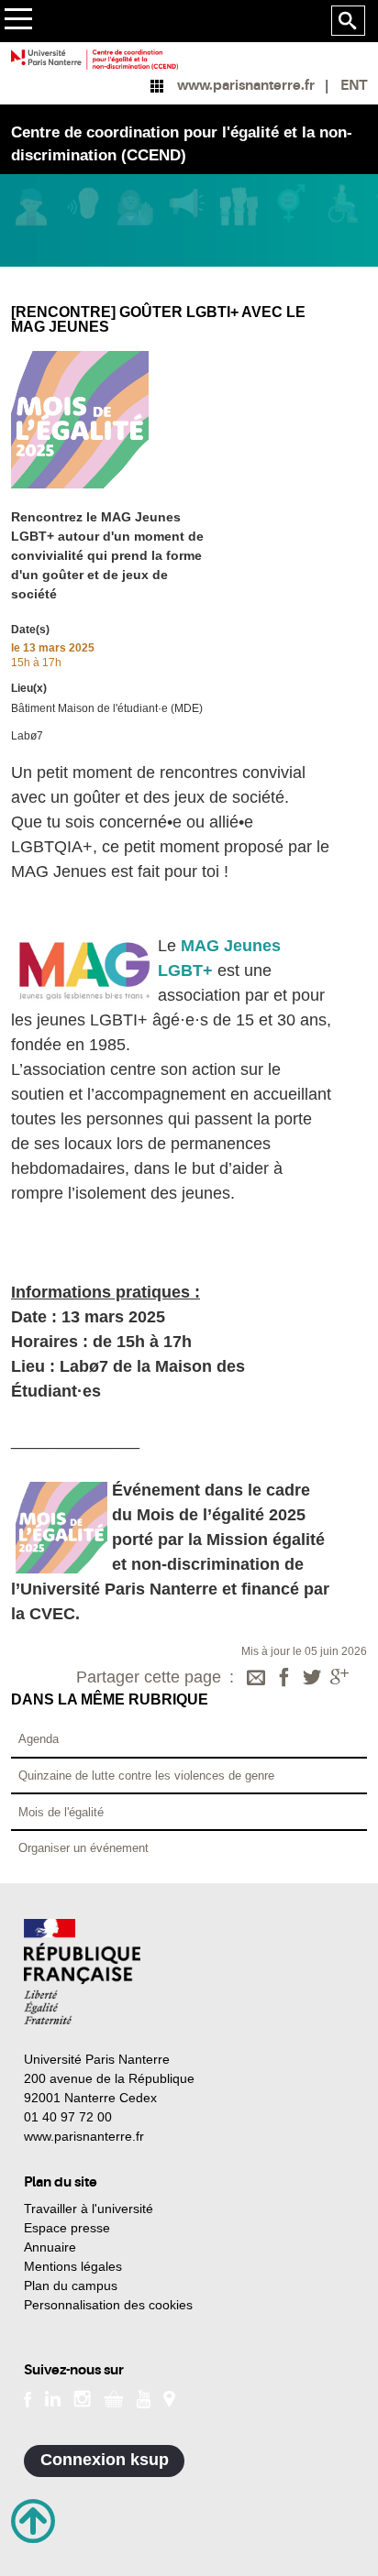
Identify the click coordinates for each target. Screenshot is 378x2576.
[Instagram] (82, 2397)
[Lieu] (169, 2397)
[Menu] (18, 22)
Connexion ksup (105, 2460)
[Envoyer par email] (256, 1679)
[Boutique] (114, 2397)
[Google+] (339, 1679)
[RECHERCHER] (348, 21)
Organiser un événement (83, 1848)
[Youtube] (144, 2397)
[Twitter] (312, 1679)
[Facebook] (284, 1679)
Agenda (39, 1739)
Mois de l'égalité (61, 1812)
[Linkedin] (53, 2397)
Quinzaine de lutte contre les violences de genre (146, 1776)
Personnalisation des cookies (108, 2305)
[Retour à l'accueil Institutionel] (82, 1972)
